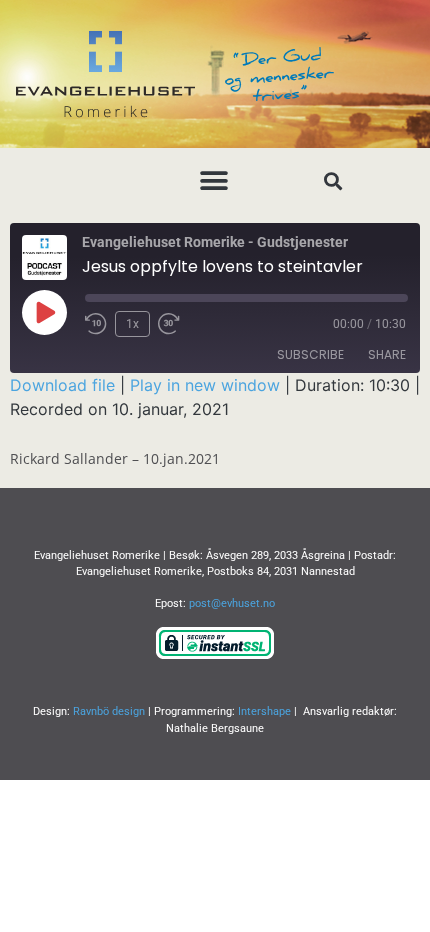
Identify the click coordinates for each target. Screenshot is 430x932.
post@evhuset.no (232, 603)
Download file (62, 385)
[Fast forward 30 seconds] (174, 324)
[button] (214, 180)
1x (132, 324)
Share (387, 354)
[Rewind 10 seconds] (96, 324)
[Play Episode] (44, 312)
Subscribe (310, 354)
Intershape (264, 711)
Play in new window (205, 385)
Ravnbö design (109, 711)
